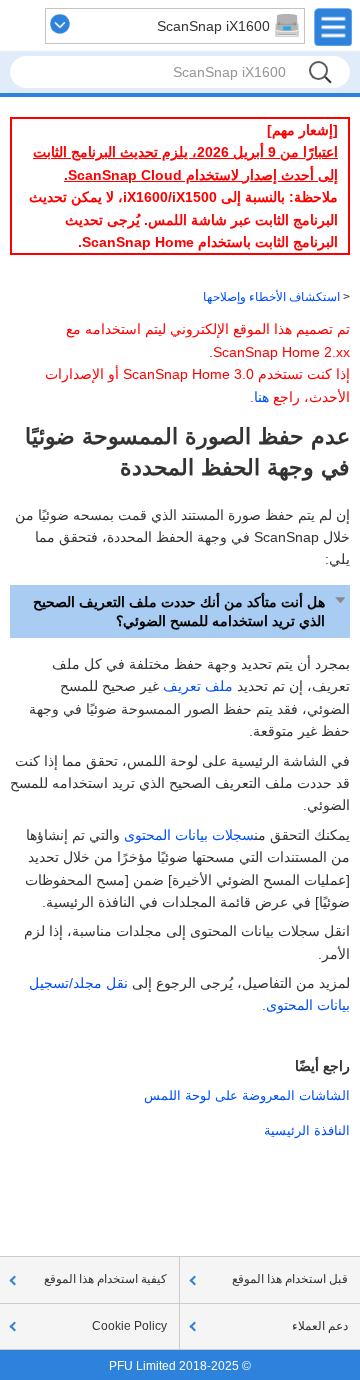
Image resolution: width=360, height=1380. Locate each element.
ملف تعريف (198, 686)
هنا (261, 397)
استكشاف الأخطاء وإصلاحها (271, 297)
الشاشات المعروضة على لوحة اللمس (247, 1095)
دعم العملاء (320, 1326)
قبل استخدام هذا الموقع (290, 1279)
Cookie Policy (129, 1326)
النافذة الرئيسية (307, 1130)
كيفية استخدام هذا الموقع (105, 1279)
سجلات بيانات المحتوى (189, 835)
